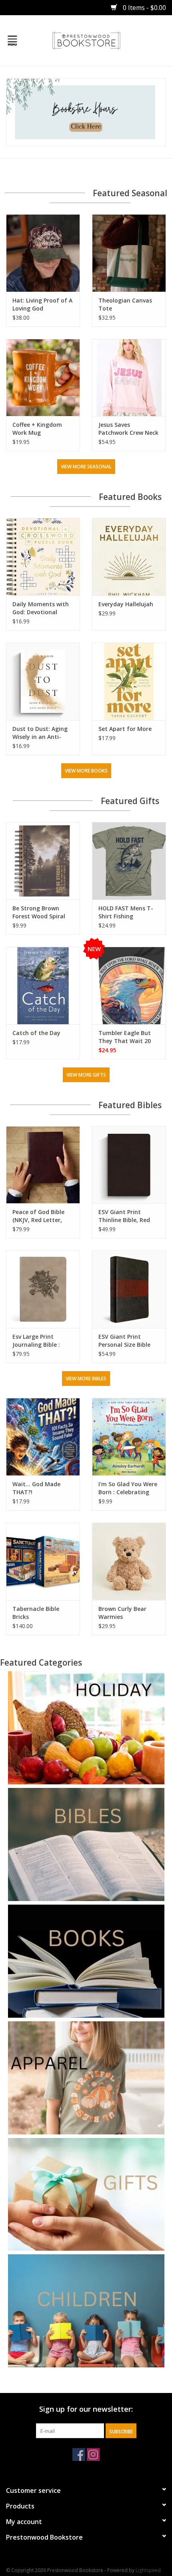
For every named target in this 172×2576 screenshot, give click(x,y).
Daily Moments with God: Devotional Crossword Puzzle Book (41, 608)
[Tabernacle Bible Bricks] (43, 1561)
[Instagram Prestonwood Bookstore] (93, 2455)
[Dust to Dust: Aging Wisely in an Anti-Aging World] (43, 681)
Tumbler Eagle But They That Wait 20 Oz (125, 1037)
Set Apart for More (125, 729)
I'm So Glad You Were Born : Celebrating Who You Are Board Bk (128, 1488)
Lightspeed (148, 2570)
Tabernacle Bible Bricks (36, 1613)
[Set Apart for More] (129, 681)
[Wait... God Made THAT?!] (43, 1437)
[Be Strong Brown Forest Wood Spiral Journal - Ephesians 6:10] (43, 861)
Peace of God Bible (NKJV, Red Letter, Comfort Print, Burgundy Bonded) (38, 1216)
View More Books (86, 771)
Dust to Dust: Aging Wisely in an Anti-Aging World (40, 733)
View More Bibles (86, 1379)
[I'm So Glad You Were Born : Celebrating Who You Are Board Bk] (129, 1437)
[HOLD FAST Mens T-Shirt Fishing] (129, 861)
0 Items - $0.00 (144, 8)
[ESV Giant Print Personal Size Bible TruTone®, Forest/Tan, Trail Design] (129, 1289)
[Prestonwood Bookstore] (98, 40)
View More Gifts (86, 1075)
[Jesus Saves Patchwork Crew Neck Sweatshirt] (129, 378)
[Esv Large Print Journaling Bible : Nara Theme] (43, 1289)
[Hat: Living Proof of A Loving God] (43, 253)
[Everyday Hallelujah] (129, 557)
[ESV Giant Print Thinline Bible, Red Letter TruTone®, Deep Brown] (129, 1165)
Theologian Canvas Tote (125, 304)
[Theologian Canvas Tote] (129, 253)
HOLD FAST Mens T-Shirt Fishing (126, 912)
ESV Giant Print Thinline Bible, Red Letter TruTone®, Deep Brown (124, 1216)
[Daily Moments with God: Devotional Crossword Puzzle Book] (43, 557)
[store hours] (86, 112)
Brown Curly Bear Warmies (122, 1613)
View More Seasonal (86, 467)
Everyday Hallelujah (126, 604)
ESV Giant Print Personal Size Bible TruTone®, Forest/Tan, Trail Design (124, 1341)
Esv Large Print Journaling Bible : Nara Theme (36, 1341)
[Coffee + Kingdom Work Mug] (43, 378)
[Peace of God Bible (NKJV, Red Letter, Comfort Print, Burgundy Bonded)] (43, 1165)
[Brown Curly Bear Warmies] (129, 1561)
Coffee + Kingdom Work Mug (37, 429)
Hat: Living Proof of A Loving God (42, 304)
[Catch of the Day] (43, 985)
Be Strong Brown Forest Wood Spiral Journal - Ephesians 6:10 (39, 912)
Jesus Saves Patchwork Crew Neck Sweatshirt (128, 429)
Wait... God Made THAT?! (36, 1488)
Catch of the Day (36, 1033)
